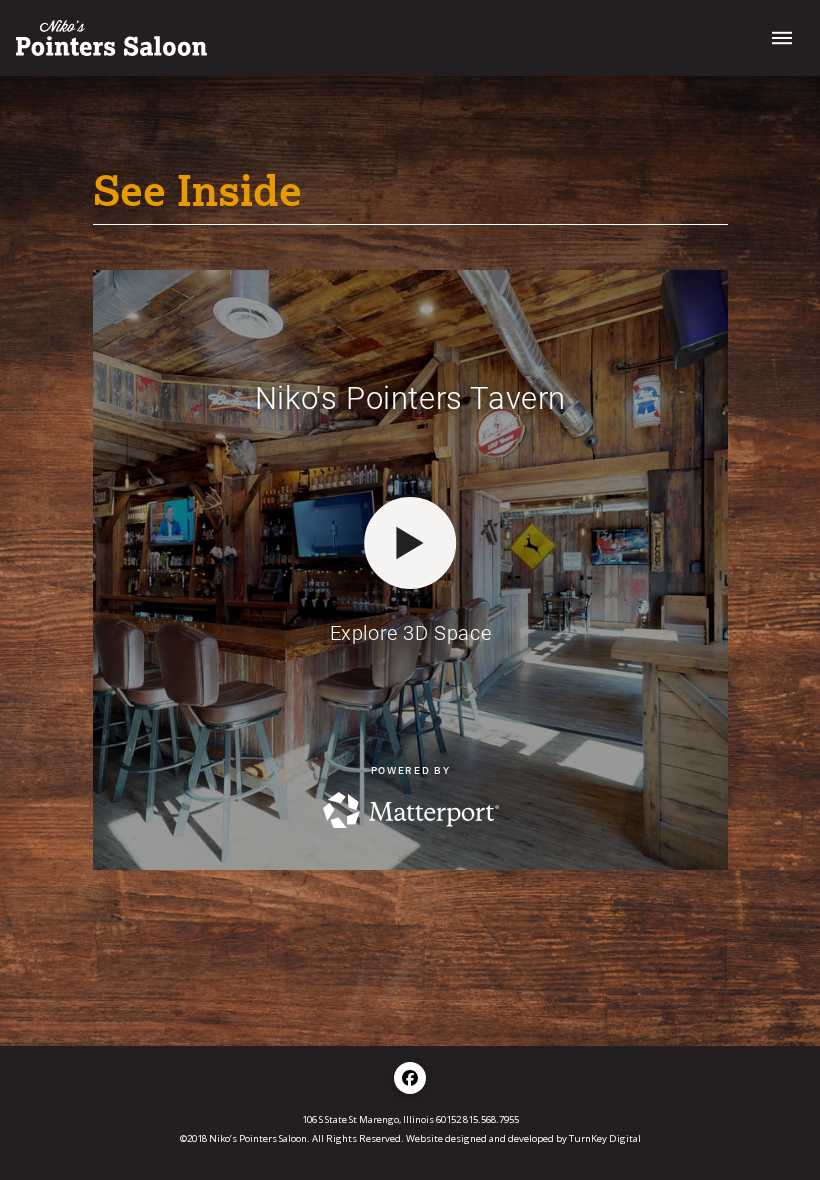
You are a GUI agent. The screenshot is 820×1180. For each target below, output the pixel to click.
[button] (782, 38)
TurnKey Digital (605, 1138)
